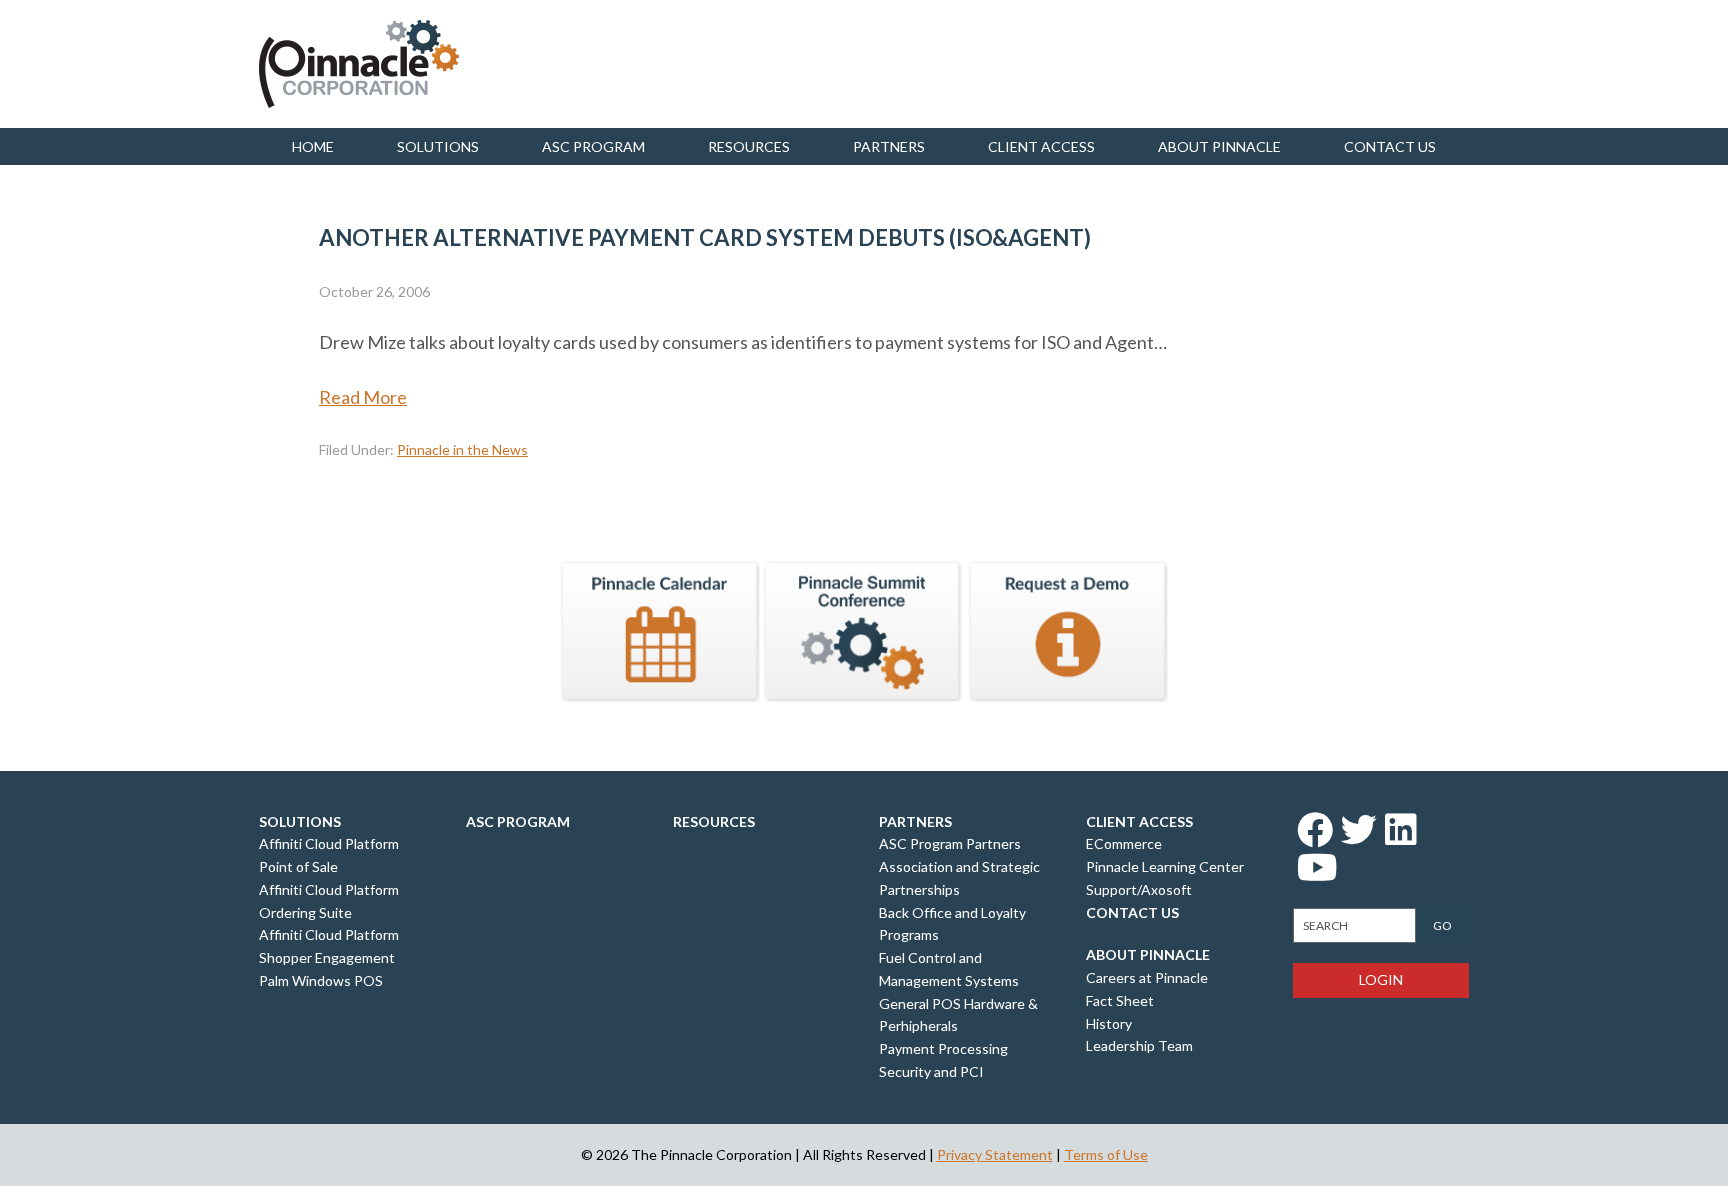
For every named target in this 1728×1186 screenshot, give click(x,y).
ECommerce (1124, 843)
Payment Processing (943, 1048)
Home (313, 146)
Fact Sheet (1120, 1000)
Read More (363, 397)
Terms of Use (1106, 1154)
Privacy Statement (995, 1154)
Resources (749, 146)
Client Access (1041, 146)
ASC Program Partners (950, 843)
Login (1381, 979)
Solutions (438, 146)
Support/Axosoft (1139, 889)
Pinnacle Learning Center (1165, 866)
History (1109, 1023)
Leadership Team (1139, 1045)
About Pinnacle (1219, 146)
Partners (889, 146)
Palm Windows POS (321, 980)
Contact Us (1132, 912)
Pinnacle (359, 64)
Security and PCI (931, 1071)
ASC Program (593, 146)
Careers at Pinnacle (1147, 977)
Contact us (1390, 146)
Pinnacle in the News (462, 449)
